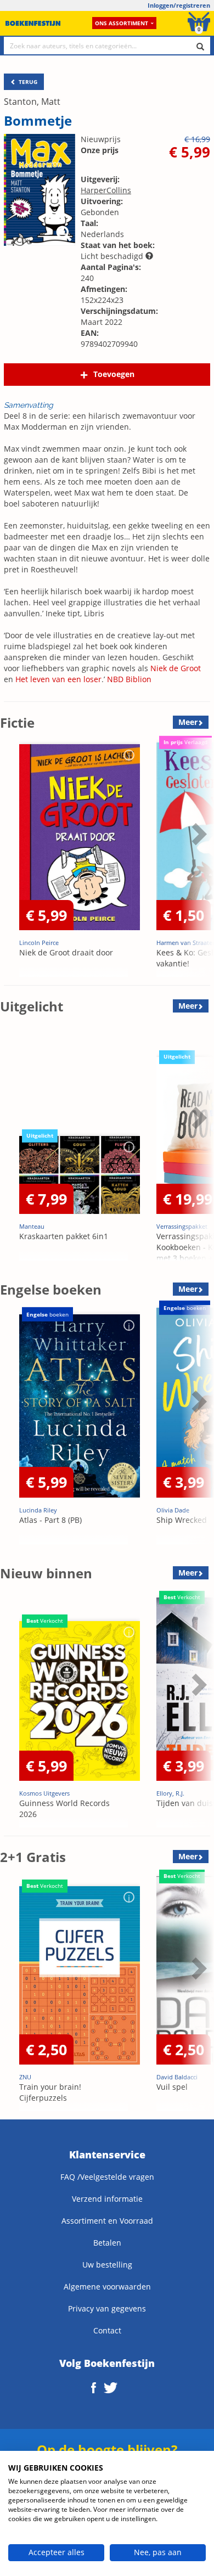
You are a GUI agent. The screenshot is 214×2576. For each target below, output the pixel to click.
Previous (11, 861)
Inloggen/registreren (179, 5)
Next (198, 861)
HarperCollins (106, 190)
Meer (188, 722)
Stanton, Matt (32, 102)
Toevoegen (114, 374)
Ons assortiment (122, 23)
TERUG (27, 82)
